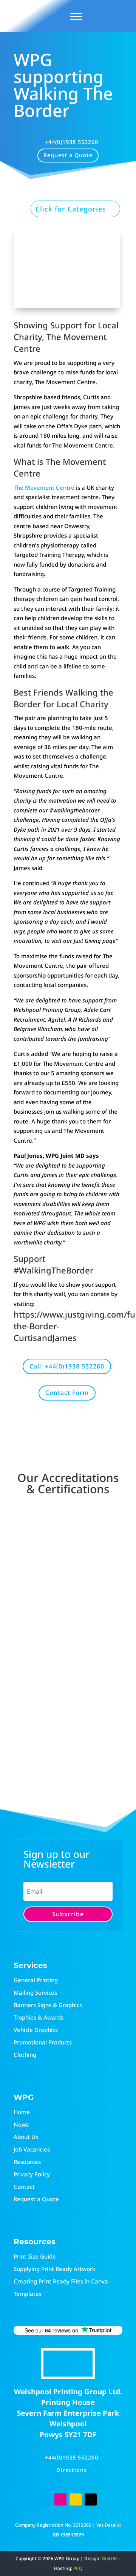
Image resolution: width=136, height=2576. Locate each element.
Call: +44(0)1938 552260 (67, 1366)
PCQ (78, 2568)
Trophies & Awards (39, 2017)
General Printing (36, 1980)
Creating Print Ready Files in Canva (61, 2281)
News (21, 2124)
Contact (24, 2187)
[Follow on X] (91, 2499)
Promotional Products (43, 2042)
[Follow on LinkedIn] (76, 2499)
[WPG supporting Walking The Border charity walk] (67, 306)
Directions (72, 2470)
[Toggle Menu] (76, 16)
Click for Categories (71, 209)
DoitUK (109, 2558)
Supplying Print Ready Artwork (54, 2269)
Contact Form (67, 1393)
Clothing (25, 2055)
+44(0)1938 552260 (72, 142)
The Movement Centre (44, 487)
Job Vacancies (32, 2149)
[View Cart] (100, 16)
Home (22, 2112)
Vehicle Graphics (36, 2030)
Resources (27, 2162)
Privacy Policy (32, 2174)
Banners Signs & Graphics (48, 2005)
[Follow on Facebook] (45, 2499)
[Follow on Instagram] (60, 2499)
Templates (28, 2294)
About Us (26, 2137)
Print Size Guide (35, 2256)
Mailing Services (35, 1992)
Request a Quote (68, 155)
